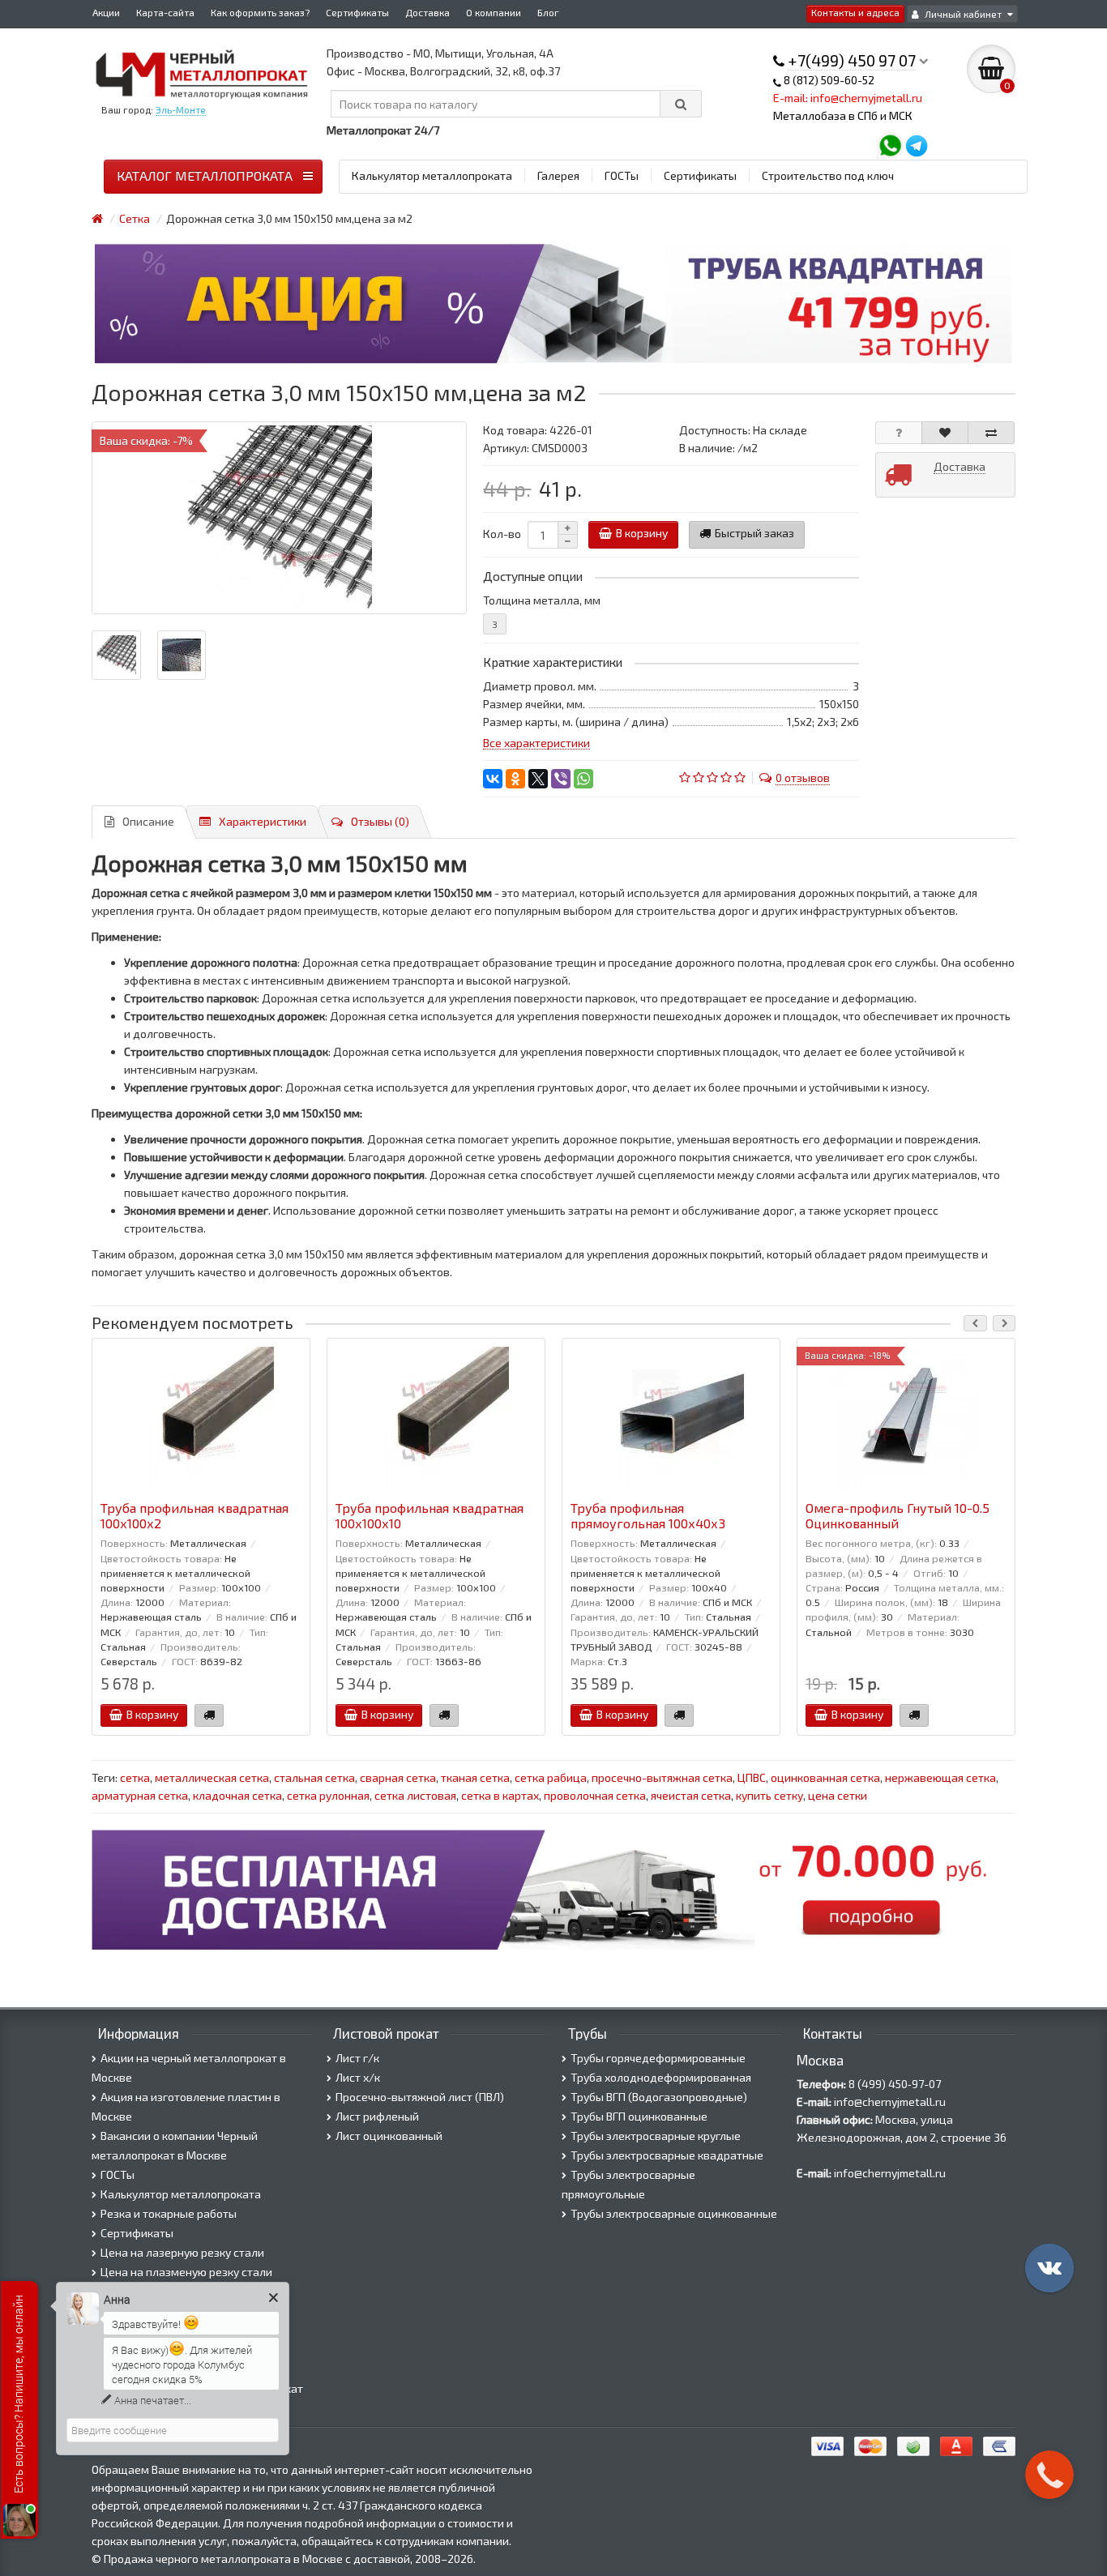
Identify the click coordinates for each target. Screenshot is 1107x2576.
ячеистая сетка (691, 1795)
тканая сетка (475, 1777)
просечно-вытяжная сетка (662, 1777)
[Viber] (561, 779)
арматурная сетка (140, 1795)
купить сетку (769, 1795)
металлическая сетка (212, 1777)
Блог (548, 12)
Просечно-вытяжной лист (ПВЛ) (420, 2097)
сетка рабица (551, 1777)
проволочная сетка (595, 1795)
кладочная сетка (237, 1795)
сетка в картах (500, 1795)
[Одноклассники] (515, 779)
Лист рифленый (377, 2116)
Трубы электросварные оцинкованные (674, 2213)
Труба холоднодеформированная (661, 2077)
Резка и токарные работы (169, 2213)
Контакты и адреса (855, 12)
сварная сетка (398, 1777)
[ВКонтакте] (493, 779)
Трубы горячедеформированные (658, 2058)
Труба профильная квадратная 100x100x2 (194, 1515)
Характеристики (263, 821)
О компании (494, 12)
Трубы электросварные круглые (656, 2136)
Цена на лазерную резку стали (182, 2252)
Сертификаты (357, 12)
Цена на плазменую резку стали (186, 2272)
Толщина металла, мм (542, 600)
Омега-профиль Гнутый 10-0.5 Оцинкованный (898, 1515)
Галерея (558, 175)
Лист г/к (357, 2058)
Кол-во (502, 534)
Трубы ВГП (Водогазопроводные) (659, 2097)
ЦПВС (752, 1777)
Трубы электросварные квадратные (667, 2155)
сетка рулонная (328, 1795)
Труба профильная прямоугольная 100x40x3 (648, 1515)
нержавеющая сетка (940, 1777)
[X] (538, 779)
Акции (106, 12)
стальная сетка (314, 1777)
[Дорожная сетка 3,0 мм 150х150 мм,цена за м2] (279, 518)
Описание (148, 821)
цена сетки (838, 1795)
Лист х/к (358, 2077)
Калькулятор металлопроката (432, 175)
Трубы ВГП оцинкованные (639, 2116)
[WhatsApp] (583, 779)
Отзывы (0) (380, 821)
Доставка (427, 12)
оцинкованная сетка (825, 1777)
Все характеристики (536, 743)
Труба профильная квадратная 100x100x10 (430, 1515)
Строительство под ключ (828, 175)
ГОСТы (622, 175)
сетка (135, 1777)
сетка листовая (415, 1795)
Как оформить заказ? (260, 12)
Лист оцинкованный (389, 2136)
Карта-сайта (165, 12)
